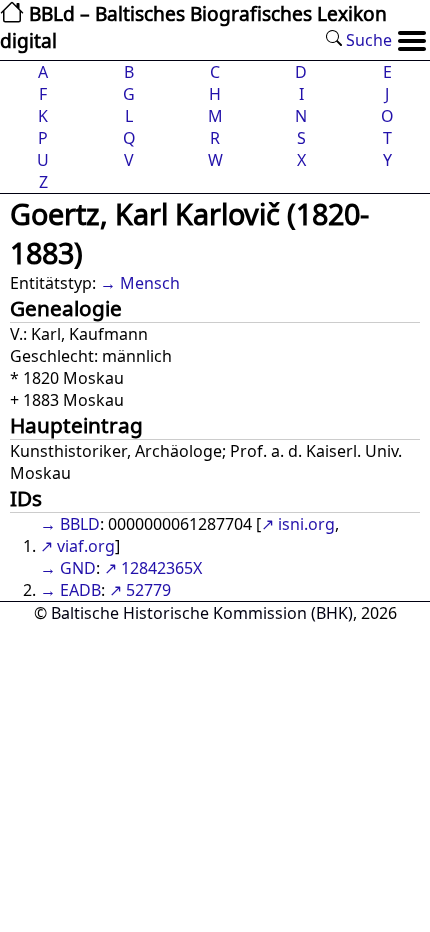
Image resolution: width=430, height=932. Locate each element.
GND (78, 568)
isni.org (306, 524)
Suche (367, 40)
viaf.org (86, 546)
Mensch (150, 283)
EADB (80, 590)
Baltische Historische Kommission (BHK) (202, 613)
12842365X (161, 568)
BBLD (80, 524)
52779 (148, 590)
